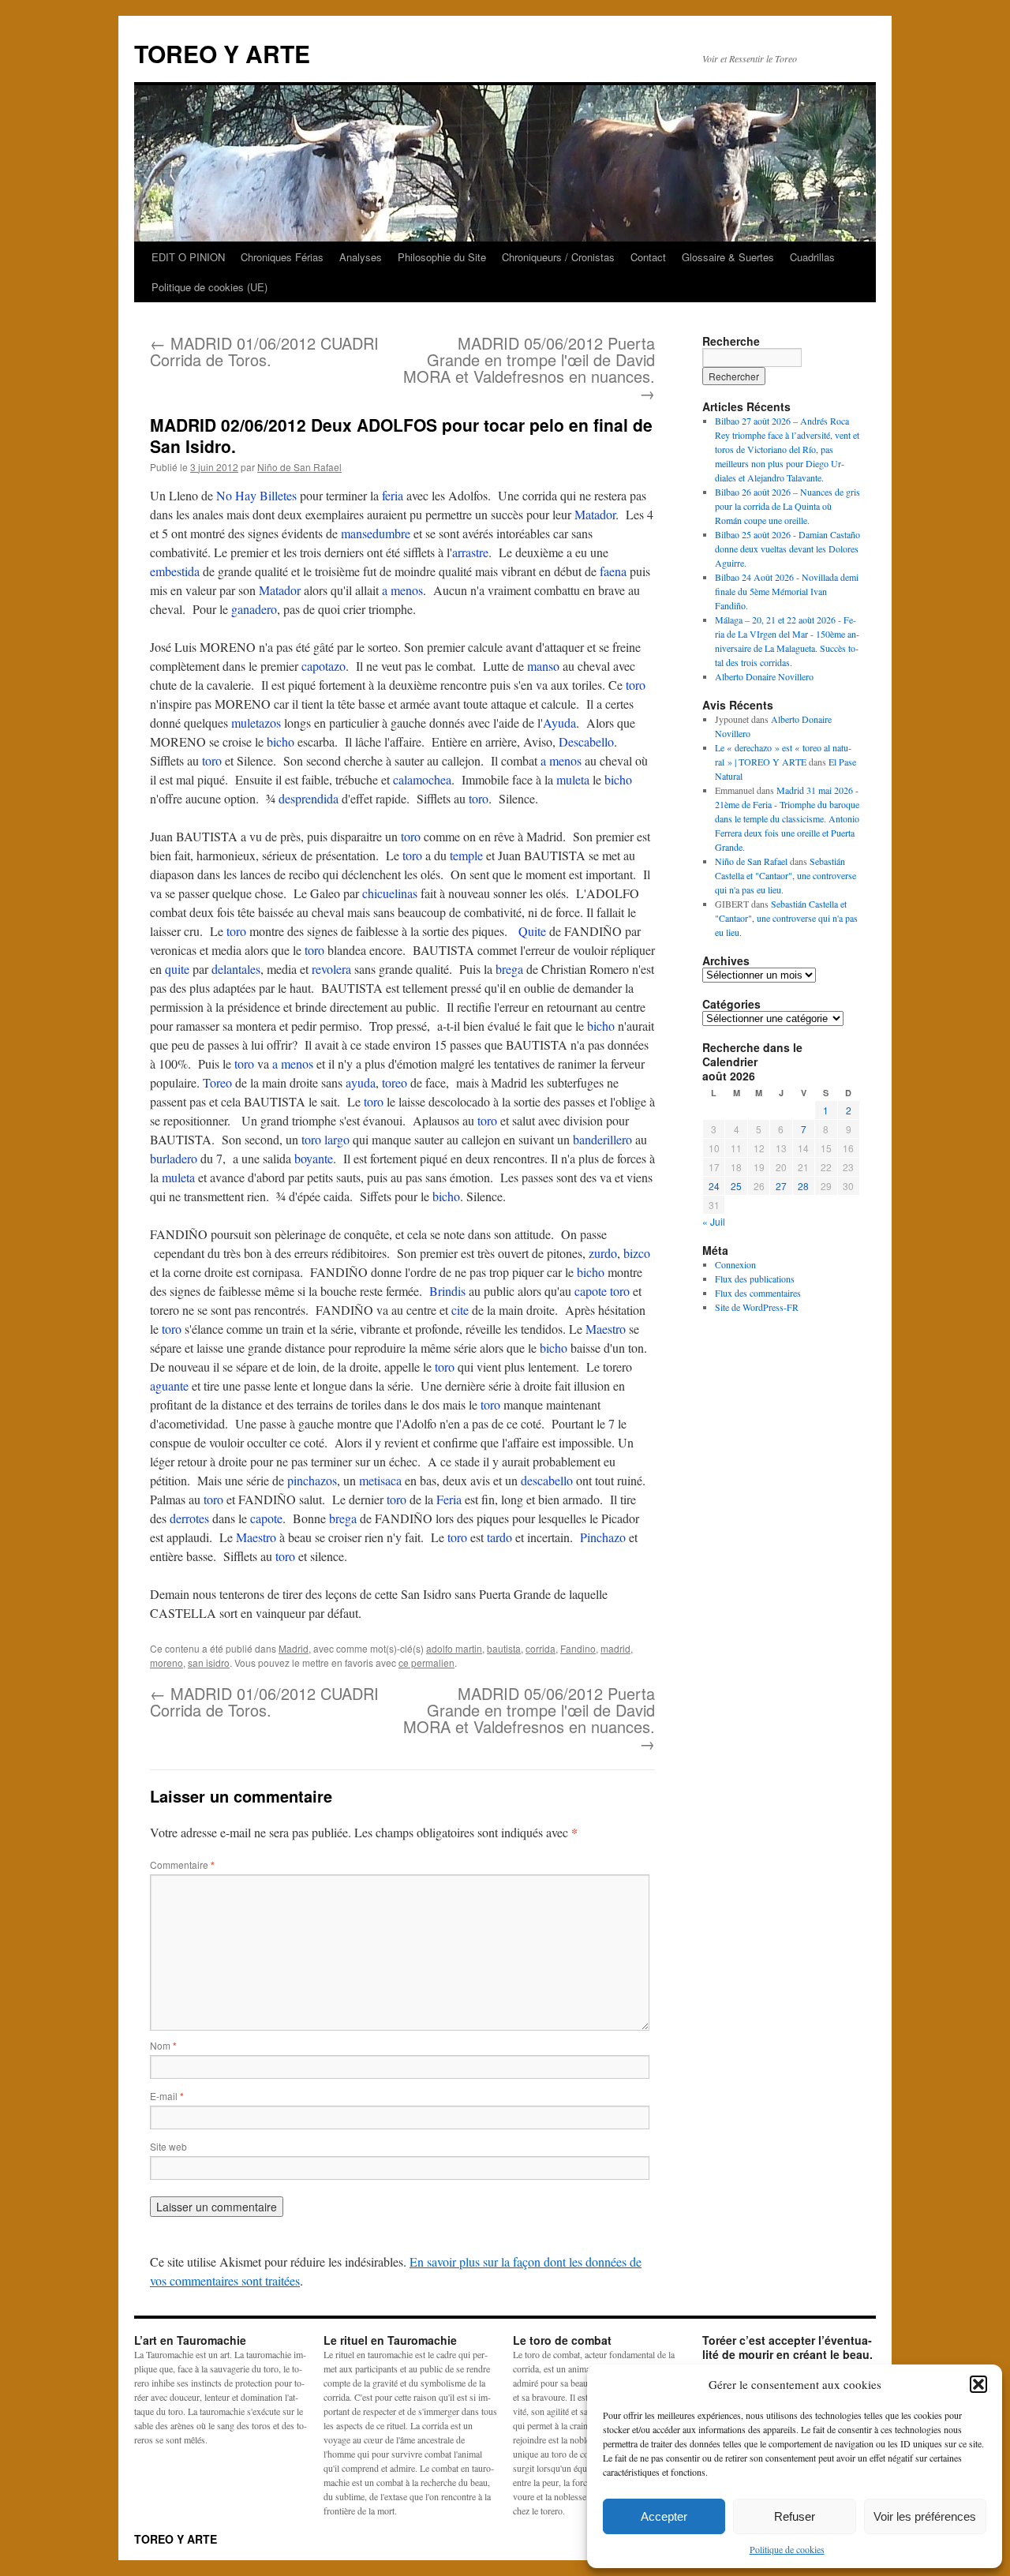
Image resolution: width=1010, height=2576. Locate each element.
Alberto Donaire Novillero (764, 676)
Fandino (578, 1648)
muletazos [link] (256, 723)
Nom (163, 2045)
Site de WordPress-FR (757, 1307)
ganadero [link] (254, 609)
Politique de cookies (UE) (209, 287)
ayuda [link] (361, 1082)
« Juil (714, 1221)
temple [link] (466, 855)
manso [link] (543, 666)
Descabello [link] (586, 741)
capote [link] (591, 1291)
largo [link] (337, 1139)
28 (803, 1186)
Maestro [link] (606, 1329)
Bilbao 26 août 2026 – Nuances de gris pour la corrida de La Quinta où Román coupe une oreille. (787, 506)
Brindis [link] (447, 1291)
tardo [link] (499, 1537)
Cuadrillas (812, 257)
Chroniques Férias (282, 257)
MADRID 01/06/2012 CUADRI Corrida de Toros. (264, 351)
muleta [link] (573, 779)
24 (714, 1186)
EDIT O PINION (188, 257)
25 (736, 1186)
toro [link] (636, 685)
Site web (168, 2146)
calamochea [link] (422, 779)
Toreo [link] (217, 1082)
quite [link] (177, 969)
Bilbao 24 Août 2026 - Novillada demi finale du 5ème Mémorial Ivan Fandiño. (787, 591)
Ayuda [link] (559, 723)
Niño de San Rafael (299, 467)
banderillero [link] (602, 1139)
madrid (615, 1648)
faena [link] (613, 571)
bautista (504, 1648)
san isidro (209, 1662)
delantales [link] (236, 969)
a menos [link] (402, 590)
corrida (541, 1648)
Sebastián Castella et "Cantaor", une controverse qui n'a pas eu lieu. (786, 875)
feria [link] (393, 495)
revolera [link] (331, 969)
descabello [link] (547, 1480)
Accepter (664, 2516)
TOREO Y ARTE (222, 53)
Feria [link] (449, 1499)
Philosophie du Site (442, 257)
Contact (648, 257)
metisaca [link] (380, 1480)
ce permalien (426, 1662)
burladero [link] (174, 1158)
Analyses (361, 257)
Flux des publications (755, 1279)
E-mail (167, 2096)
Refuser (795, 2516)
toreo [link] (395, 1082)
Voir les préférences (925, 2516)
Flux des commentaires (758, 1293)
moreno (166, 1662)
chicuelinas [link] (390, 893)
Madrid (294, 1648)
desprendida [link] (309, 798)
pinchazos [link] (312, 1480)
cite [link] (460, 1310)
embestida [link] (175, 571)
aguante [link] (169, 1385)
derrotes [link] (189, 1518)
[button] (978, 2384)
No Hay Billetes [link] (256, 495)
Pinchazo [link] (603, 1537)
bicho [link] (281, 741)
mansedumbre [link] (376, 533)
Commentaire (182, 1865)
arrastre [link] (470, 552)
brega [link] (509, 969)
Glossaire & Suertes (728, 257)
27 (781, 1186)
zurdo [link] (603, 1253)
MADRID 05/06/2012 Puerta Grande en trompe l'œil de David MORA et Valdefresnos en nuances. (529, 368)
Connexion (735, 1264)
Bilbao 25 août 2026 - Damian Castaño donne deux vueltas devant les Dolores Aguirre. (787, 549)
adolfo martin (454, 1648)
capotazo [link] (324, 666)
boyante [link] (314, 1158)
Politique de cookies (787, 2549)
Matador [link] (595, 514)
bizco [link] (637, 1253)
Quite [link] (532, 931)
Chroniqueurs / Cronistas (558, 257)
